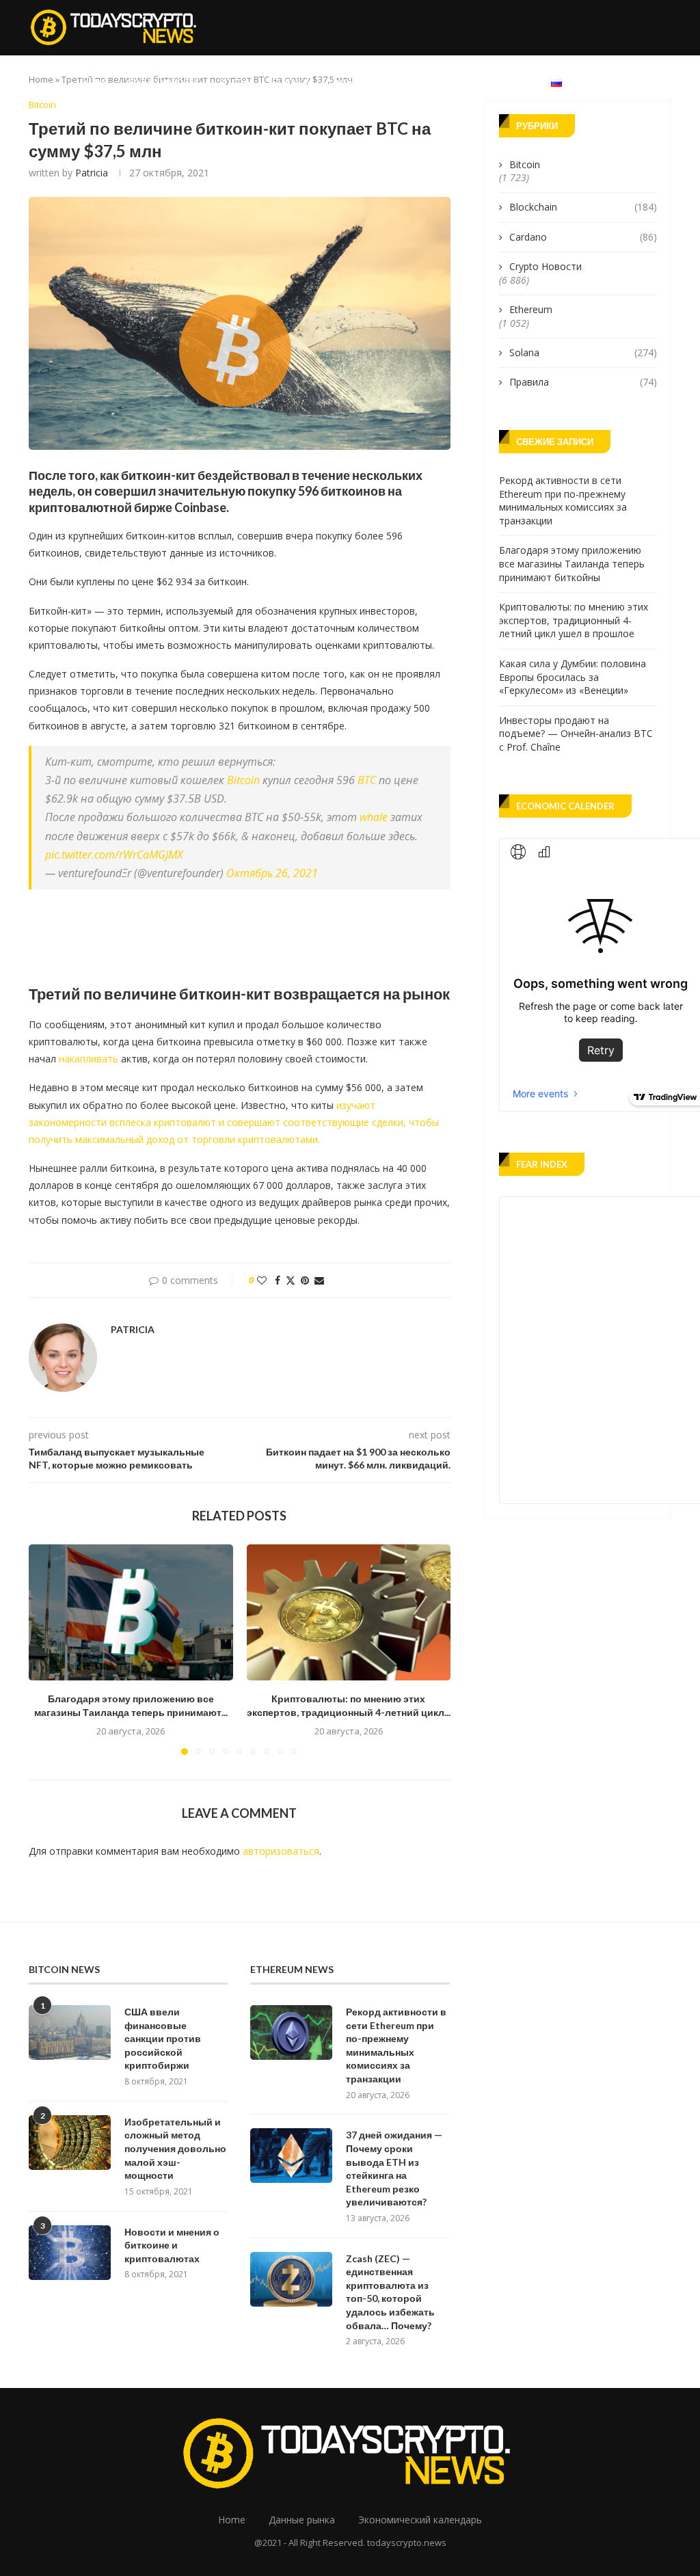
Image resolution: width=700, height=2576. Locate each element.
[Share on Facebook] (278, 1280)
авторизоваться (281, 1851)
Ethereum (292, 82)
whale (374, 817)
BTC (367, 780)
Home (94, 82)
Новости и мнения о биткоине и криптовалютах (172, 2245)
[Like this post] (262, 1280)
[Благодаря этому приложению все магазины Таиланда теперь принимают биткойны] (131, 1612)
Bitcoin (235, 82)
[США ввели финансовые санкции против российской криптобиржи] (70, 2032)
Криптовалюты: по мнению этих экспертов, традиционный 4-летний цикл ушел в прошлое (574, 620)
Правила (583, 382)
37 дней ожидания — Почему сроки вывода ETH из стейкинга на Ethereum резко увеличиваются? (394, 2168)
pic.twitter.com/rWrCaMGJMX (114, 855)
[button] (47, 1649)
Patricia (92, 173)
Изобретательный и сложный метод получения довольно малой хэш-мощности (175, 2148)
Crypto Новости (163, 82)
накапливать (89, 1059)
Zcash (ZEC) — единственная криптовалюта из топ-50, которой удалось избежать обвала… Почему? (390, 2292)
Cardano (583, 237)
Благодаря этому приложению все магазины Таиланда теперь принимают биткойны (572, 563)
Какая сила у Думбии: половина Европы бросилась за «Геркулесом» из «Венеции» (573, 677)
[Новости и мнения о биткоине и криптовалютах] (70, 2253)
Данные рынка (302, 2520)
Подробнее (497, 82)
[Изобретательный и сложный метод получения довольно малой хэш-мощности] (70, 2143)
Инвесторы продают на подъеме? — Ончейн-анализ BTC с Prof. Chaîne (576, 734)
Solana (583, 352)
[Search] (664, 82)
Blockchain (583, 207)
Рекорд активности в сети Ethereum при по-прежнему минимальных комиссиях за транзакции (563, 500)
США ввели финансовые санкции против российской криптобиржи (163, 2038)
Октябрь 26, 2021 (272, 873)
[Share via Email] (319, 1280)
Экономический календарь (393, 82)
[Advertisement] (278, 934)
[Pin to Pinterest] (305, 1280)
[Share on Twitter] (291, 1280)
